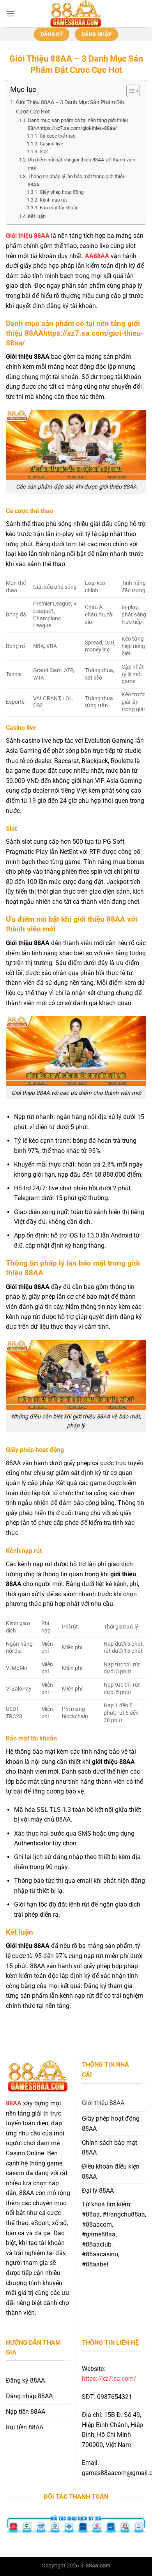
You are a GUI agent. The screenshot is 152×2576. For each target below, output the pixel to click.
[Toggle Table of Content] (129, 91)
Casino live (51, 144)
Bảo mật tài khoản (59, 208)
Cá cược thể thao (57, 136)
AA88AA (97, 256)
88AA (14, 2103)
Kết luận (37, 216)
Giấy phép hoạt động (62, 192)
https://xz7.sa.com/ (109, 2379)
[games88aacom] (76, 14)
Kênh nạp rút (53, 200)
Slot (44, 152)
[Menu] (11, 13)
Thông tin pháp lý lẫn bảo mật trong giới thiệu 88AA (77, 181)
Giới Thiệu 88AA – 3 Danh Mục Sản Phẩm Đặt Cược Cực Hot (70, 107)
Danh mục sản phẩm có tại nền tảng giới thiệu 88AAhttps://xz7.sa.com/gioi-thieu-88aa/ (78, 124)
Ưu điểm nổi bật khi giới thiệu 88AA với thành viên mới (81, 164)
